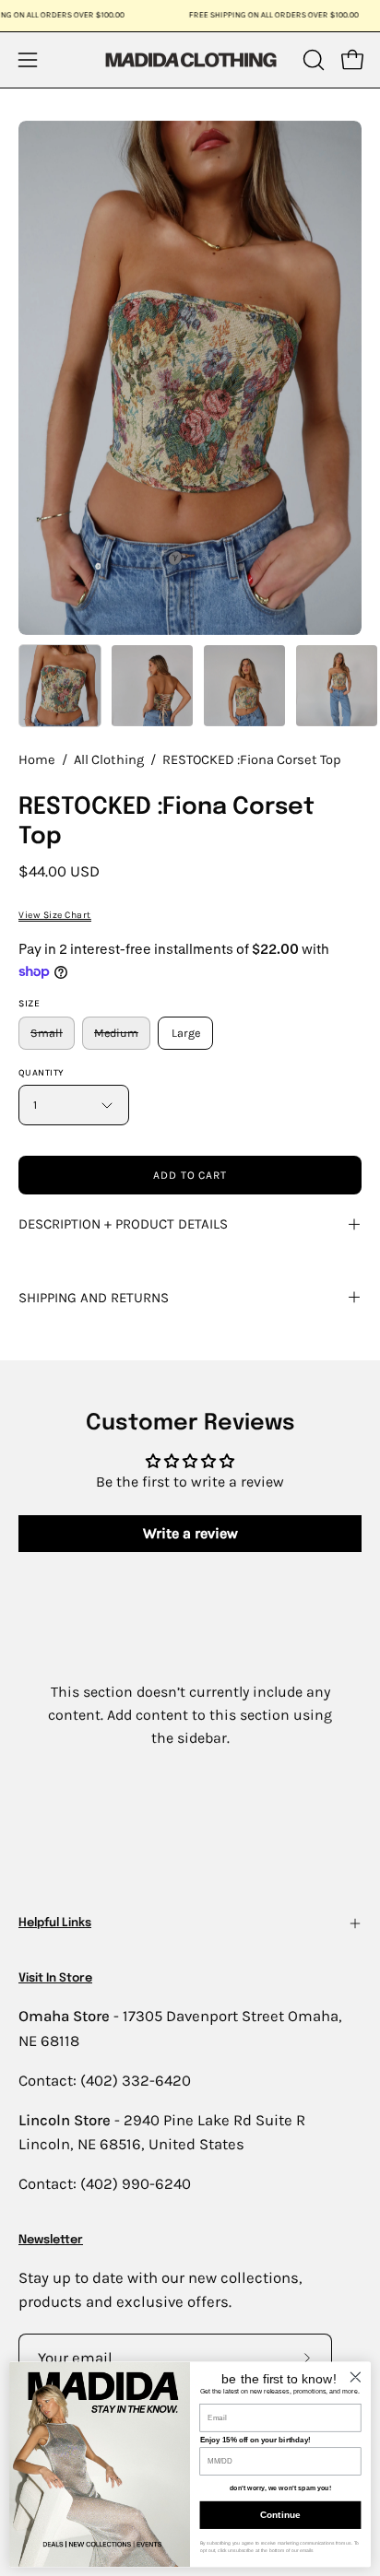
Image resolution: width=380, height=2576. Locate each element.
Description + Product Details (123, 1224)
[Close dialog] (356, 2376)
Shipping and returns (94, 1298)
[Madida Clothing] (190, 59)
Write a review (190, 1533)
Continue (280, 2515)
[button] (312, 60)
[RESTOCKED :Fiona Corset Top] (60, 686)
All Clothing (109, 760)
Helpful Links (55, 1923)
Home (37, 760)
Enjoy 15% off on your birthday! (255, 2440)
